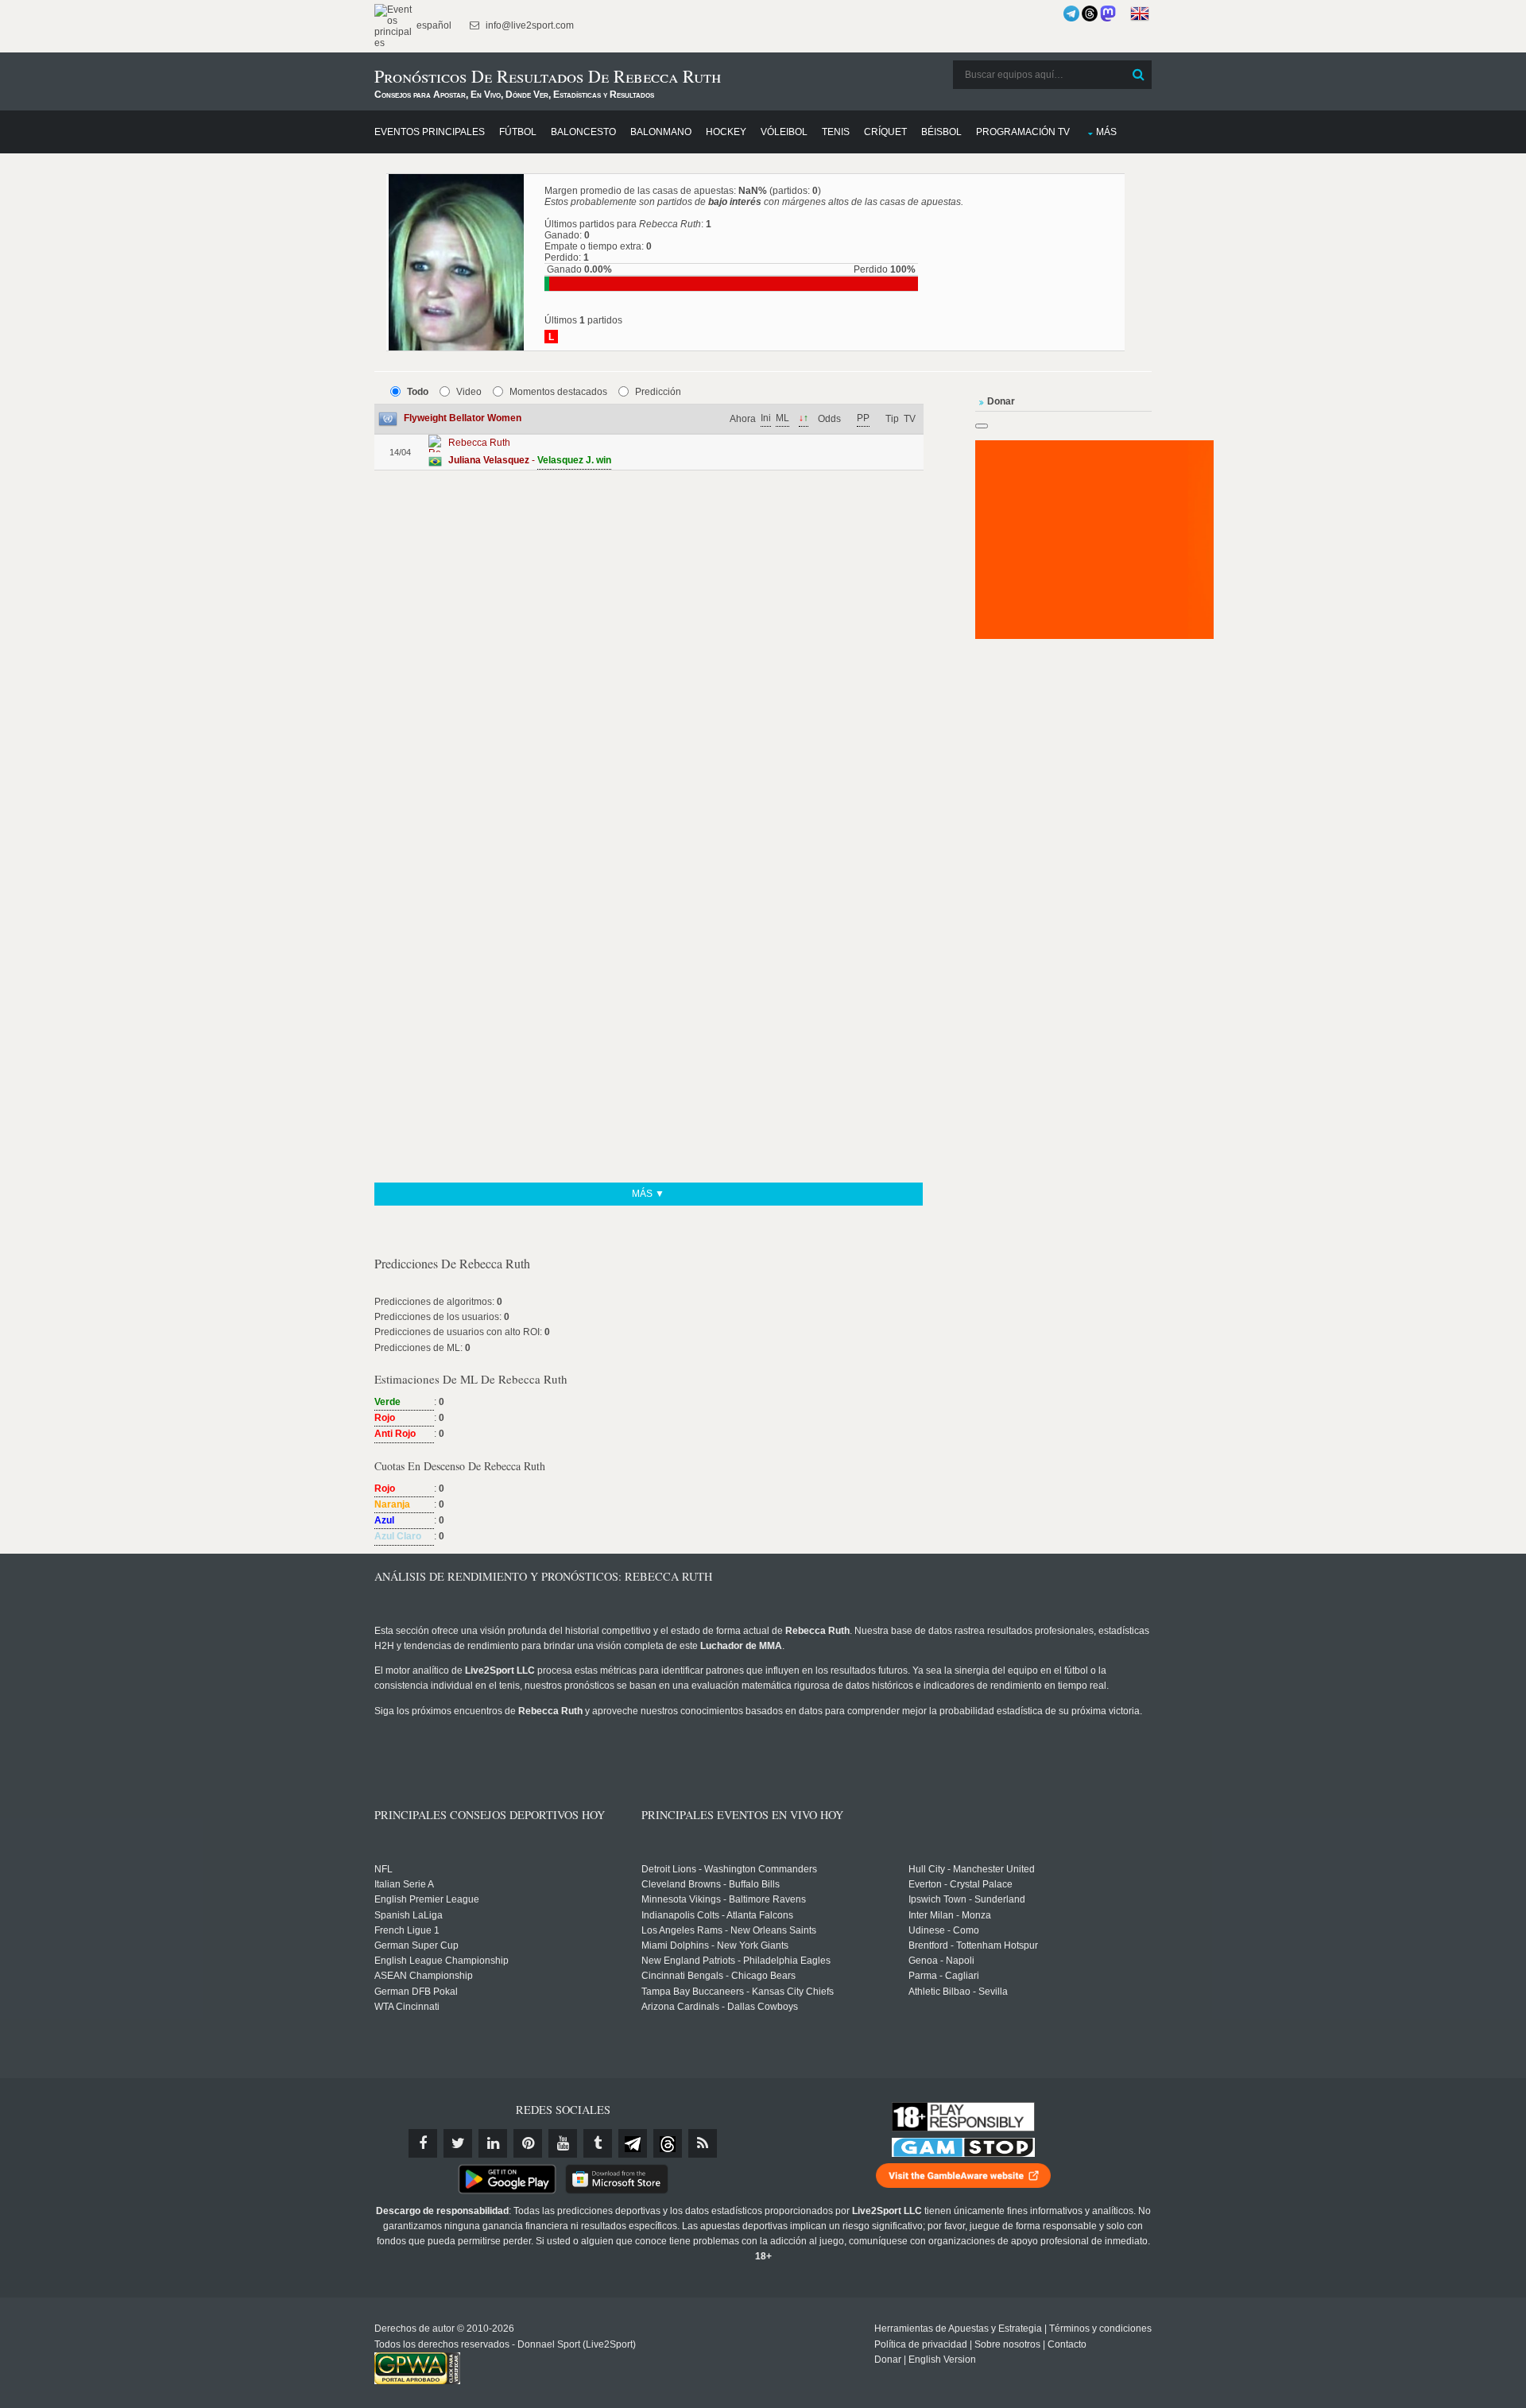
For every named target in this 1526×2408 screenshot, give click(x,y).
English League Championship (442, 1961)
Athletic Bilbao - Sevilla (958, 1992)
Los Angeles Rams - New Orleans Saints (729, 1930)
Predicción (658, 392)
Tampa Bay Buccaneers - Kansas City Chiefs (738, 1992)
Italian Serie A (404, 1884)
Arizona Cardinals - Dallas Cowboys (720, 2007)
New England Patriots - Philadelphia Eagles (736, 1961)
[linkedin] (493, 2143)
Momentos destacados (558, 392)
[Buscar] (1138, 75)
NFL (383, 1869)
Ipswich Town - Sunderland (967, 1899)
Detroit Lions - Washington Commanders (729, 1869)
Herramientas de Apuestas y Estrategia (958, 2329)
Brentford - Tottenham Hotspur (973, 1945)
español (433, 25)
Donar (888, 2360)
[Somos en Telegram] (1071, 14)
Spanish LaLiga (409, 1915)
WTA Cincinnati (407, 2007)
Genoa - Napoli (941, 1961)
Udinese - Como (944, 1930)
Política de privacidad (921, 2344)
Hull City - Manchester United (972, 1869)
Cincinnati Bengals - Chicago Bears (718, 1976)
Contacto (1067, 2344)
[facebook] (423, 2143)
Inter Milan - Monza (950, 1915)
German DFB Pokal (416, 1992)
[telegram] (633, 2143)
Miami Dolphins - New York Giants (715, 1945)
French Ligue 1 (407, 1930)
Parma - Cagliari (944, 1976)
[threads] (668, 2143)
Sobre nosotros (1007, 2344)
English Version (942, 2360)
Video (469, 392)
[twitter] (458, 2143)
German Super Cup (416, 1945)
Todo (418, 392)
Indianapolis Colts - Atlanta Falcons (717, 1915)
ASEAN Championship (424, 1976)
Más (1106, 132)
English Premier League (427, 1899)
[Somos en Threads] (1090, 14)
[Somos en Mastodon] (1108, 14)
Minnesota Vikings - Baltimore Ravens (724, 1899)
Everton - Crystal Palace (961, 1884)
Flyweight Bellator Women (463, 418)
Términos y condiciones (1100, 2329)
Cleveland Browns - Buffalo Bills (711, 1884)
